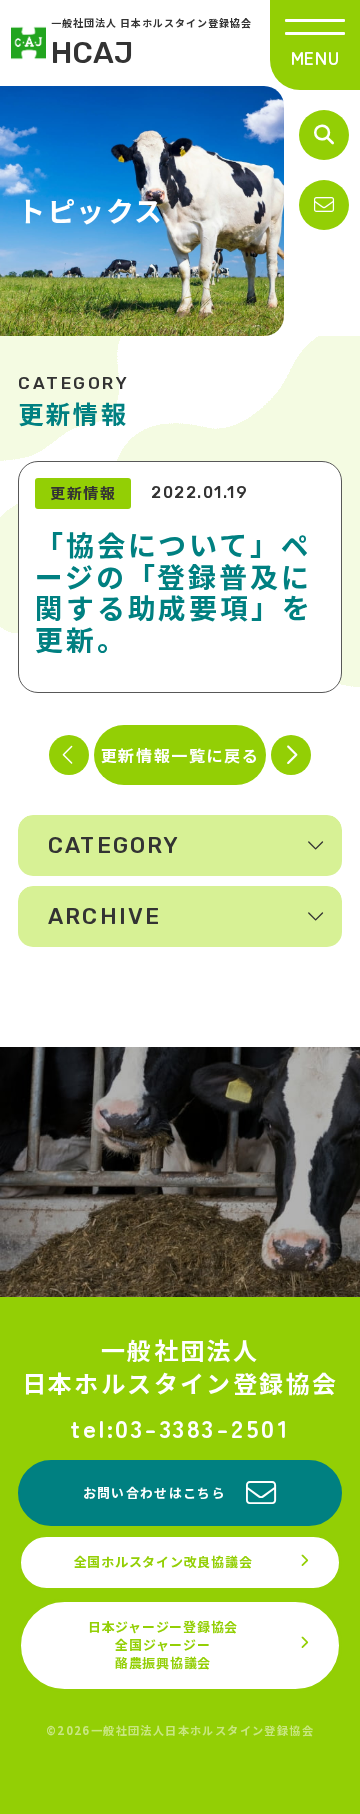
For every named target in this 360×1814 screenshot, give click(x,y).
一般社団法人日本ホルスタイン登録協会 (180, 1366)
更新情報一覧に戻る (180, 755)
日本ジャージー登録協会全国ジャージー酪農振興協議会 (163, 1644)
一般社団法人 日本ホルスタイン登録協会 (151, 43)
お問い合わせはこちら (154, 1492)
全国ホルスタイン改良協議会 (163, 1561)
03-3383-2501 (202, 1427)
